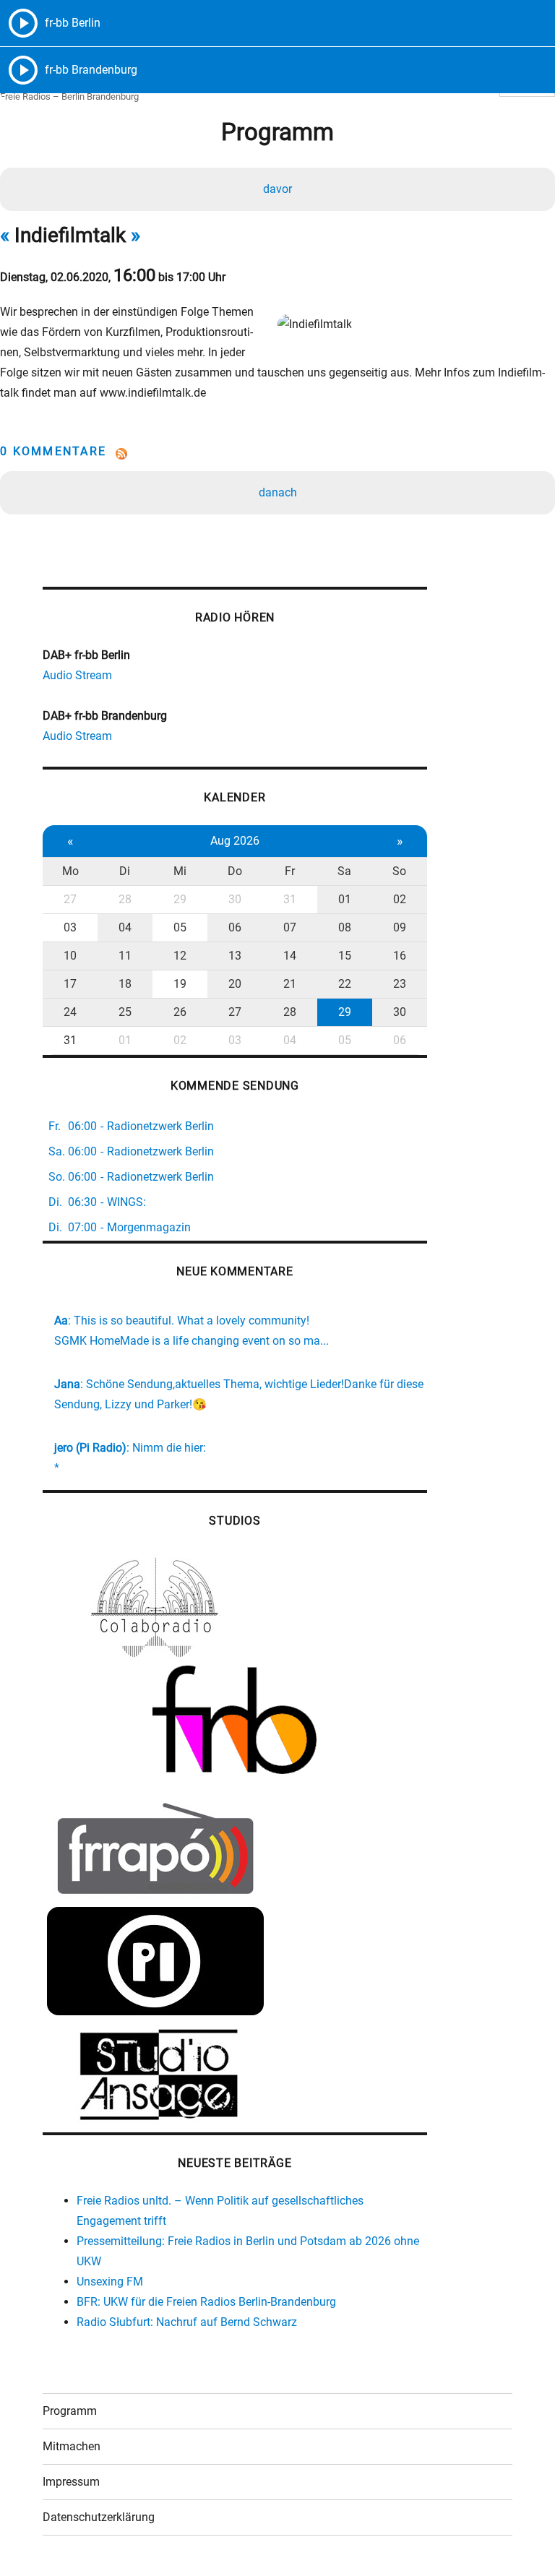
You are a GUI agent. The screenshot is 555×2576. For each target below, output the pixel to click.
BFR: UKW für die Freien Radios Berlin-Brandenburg (206, 2302)
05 (180, 927)
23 (400, 984)
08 (345, 927)
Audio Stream (77, 675)
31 (290, 899)
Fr (290, 871)
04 (125, 927)
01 (345, 899)
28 (125, 899)
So (399, 871)
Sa (344, 871)
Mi (180, 871)
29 (180, 899)
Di (125, 871)
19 (180, 984)
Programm (70, 2411)
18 (125, 984)
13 (235, 956)
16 (400, 956)
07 (290, 927)
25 (125, 1012)
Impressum (71, 2482)
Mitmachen (72, 2446)
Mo (70, 871)
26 (180, 1012)
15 (345, 956)
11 (125, 956)
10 (70, 956)
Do (235, 871)
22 (345, 984)
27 (70, 899)
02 (400, 899)
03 (70, 927)
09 (400, 927)
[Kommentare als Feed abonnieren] (277, 454)
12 (180, 956)
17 (70, 984)
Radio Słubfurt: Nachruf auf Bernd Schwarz (187, 2322)
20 (235, 984)
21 (290, 984)
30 (235, 899)
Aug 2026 (235, 841)
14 (290, 956)
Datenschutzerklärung (99, 2517)
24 (70, 1012)
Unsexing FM (110, 2282)
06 (235, 927)
